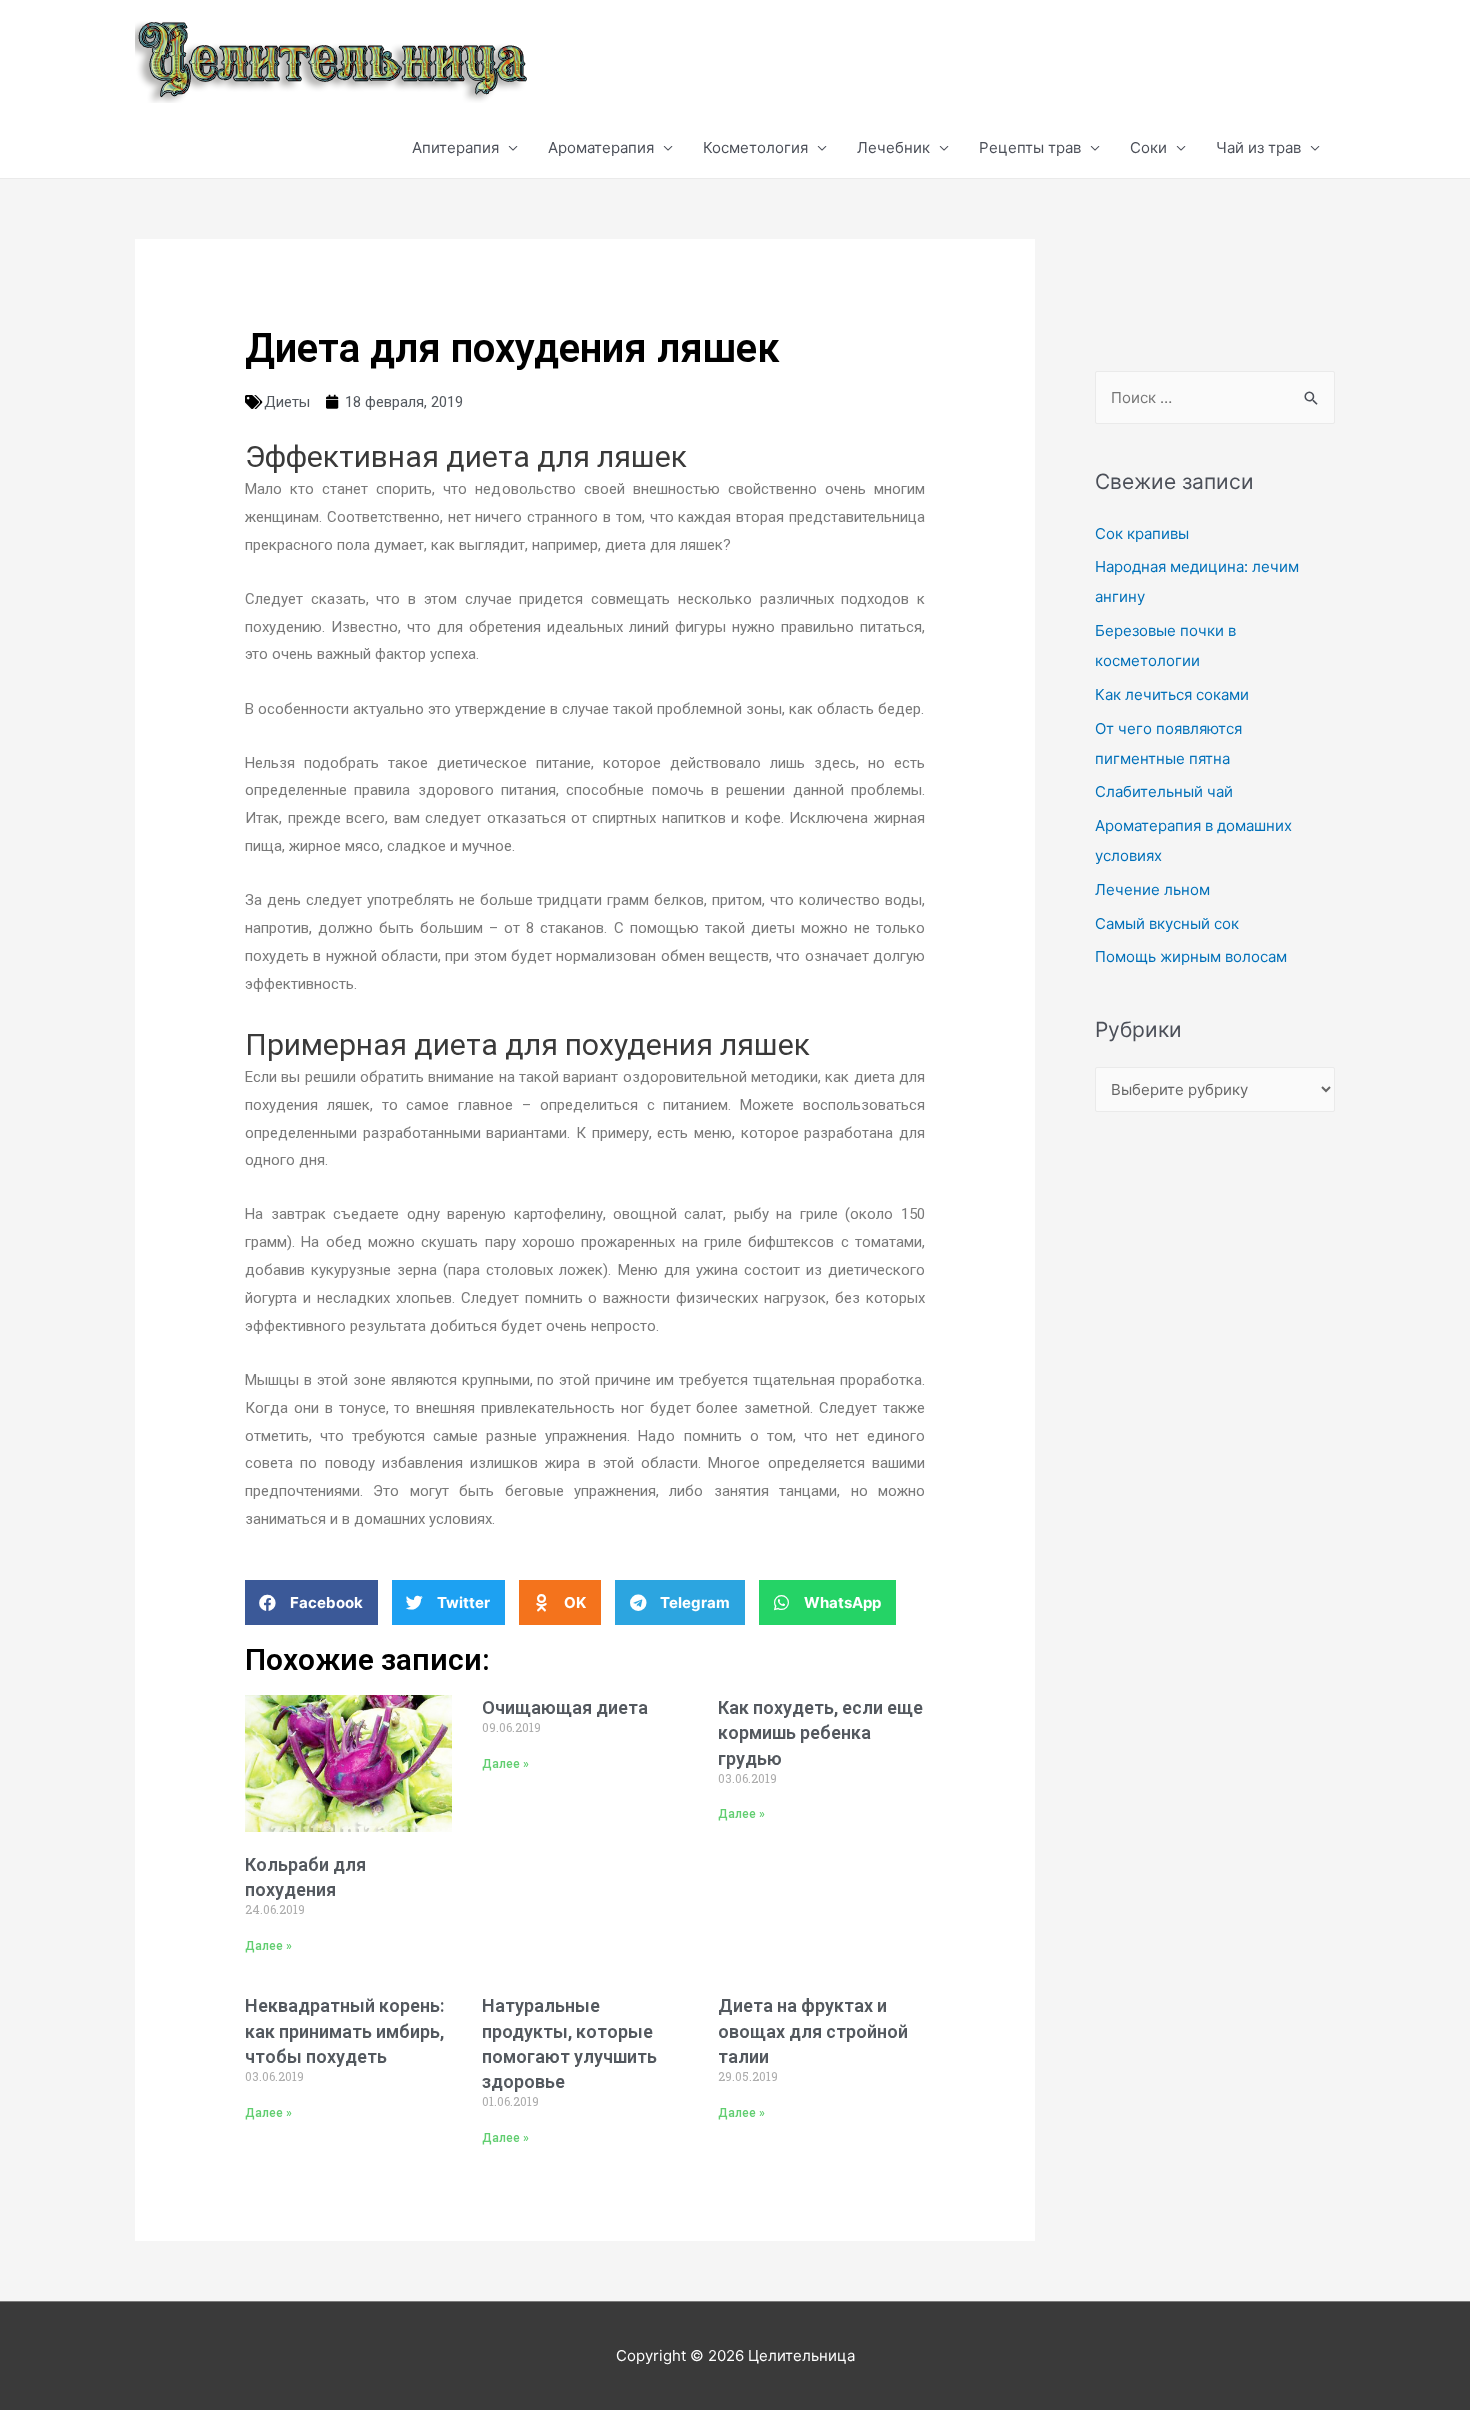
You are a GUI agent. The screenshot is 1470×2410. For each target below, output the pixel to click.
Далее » (268, 1946)
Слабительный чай (1164, 791)
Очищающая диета (565, 1707)
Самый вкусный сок (1167, 923)
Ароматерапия (601, 147)
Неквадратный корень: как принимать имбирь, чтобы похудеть (344, 2030)
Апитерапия (455, 147)
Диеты (287, 402)
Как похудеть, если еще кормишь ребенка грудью (820, 1732)
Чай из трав (1258, 147)
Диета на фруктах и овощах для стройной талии (813, 2030)
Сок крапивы (1142, 533)
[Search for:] (1215, 397)
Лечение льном (1152, 889)
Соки (1148, 147)
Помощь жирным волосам (1191, 956)
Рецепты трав (1030, 147)
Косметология (755, 147)
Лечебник (893, 147)
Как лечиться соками (1172, 694)
